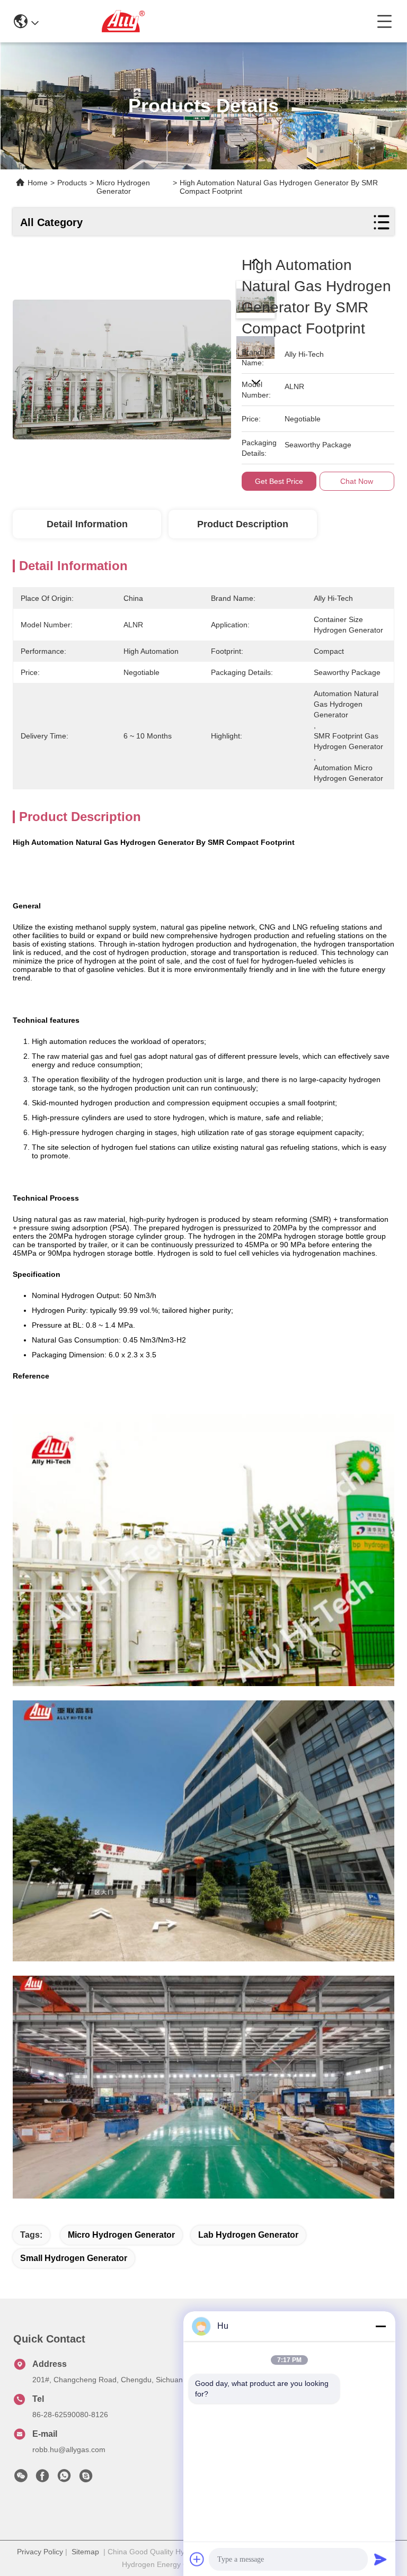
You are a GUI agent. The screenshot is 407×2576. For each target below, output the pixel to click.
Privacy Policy (40, 2552)
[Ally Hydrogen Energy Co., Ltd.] (208, 21)
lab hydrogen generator (248, 2235)
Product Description (243, 524)
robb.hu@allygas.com (69, 2449)
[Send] (381, 2559)
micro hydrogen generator (121, 2235)
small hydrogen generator (74, 2258)
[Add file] (197, 2559)
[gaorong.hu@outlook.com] (86, 2479)
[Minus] (381, 2326)
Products (72, 183)
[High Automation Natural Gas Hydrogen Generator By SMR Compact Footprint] (122, 364)
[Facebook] (42, 2479)
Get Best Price (279, 481)
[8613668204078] (64, 2479)
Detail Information (87, 524)
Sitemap (85, 2552)
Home (38, 183)
